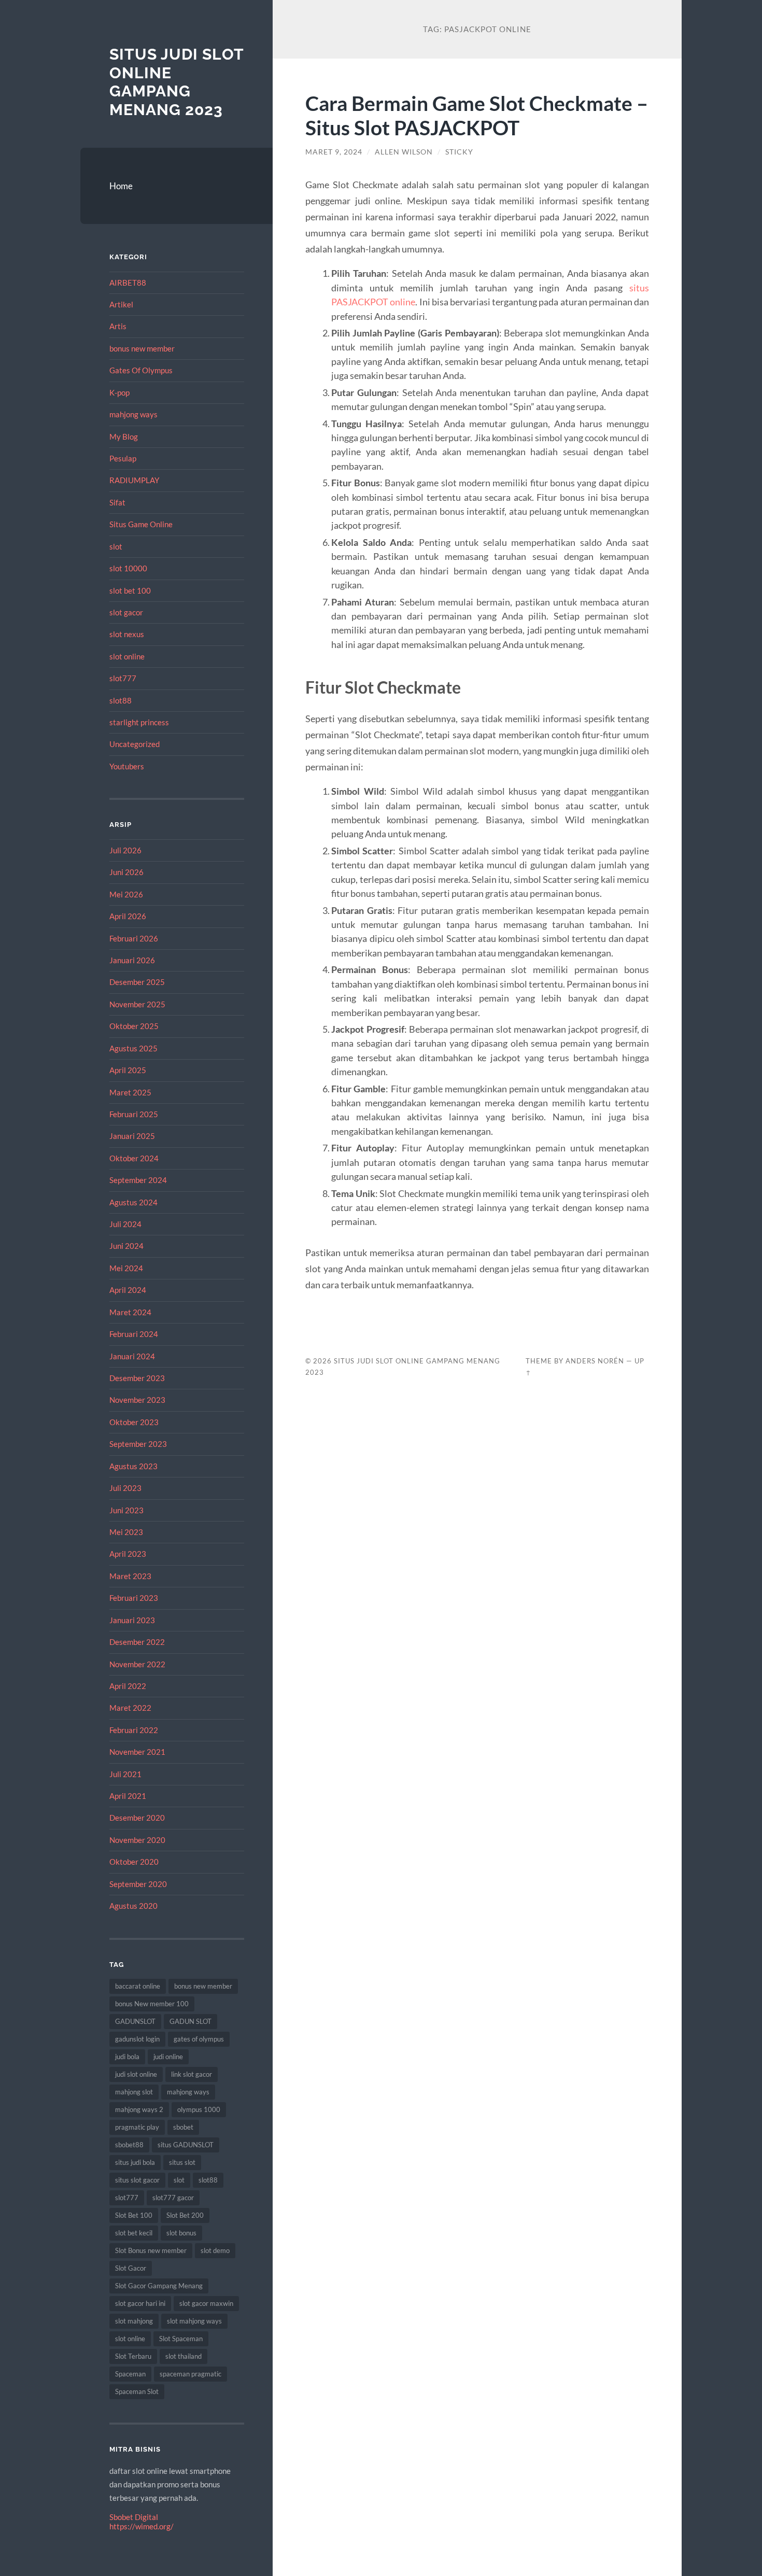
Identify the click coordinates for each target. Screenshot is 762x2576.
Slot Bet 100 (134, 2215)
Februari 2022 (134, 1730)
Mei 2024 (126, 1268)
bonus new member (142, 348)
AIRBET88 (128, 283)
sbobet (183, 2127)
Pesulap (123, 458)
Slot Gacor (131, 2268)
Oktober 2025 (134, 1026)
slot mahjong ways (194, 2321)
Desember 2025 (137, 982)
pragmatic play (137, 2127)
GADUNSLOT (135, 2021)
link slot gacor (192, 2074)
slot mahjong (134, 2321)
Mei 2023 (126, 1532)
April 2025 (128, 1070)
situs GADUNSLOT (186, 2145)
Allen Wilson (404, 152)
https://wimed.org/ (142, 2526)
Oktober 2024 (134, 1158)
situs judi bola (135, 2162)
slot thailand (184, 2356)
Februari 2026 (134, 938)
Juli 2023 (125, 1488)
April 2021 (128, 1796)
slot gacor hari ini (140, 2303)
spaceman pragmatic (190, 2374)
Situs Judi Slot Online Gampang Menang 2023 (177, 82)
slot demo (215, 2250)
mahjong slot (134, 2092)
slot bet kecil (134, 2233)
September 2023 (138, 1444)
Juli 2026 (125, 850)
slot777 (123, 678)
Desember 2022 (137, 1642)
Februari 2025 (134, 1114)
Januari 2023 (132, 1620)
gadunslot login (137, 2039)
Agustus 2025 (133, 1048)
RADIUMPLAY (134, 480)
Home (121, 186)
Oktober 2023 (134, 1422)
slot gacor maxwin (206, 2303)
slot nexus (127, 634)
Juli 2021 (125, 1774)
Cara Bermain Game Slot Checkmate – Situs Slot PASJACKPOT (477, 115)
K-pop (119, 392)
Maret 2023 (130, 1576)
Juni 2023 (126, 1510)
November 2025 (137, 1004)
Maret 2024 (130, 1312)
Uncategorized (135, 744)
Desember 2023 (137, 1378)
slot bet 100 (130, 590)
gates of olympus (199, 2039)
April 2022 (128, 1686)
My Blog (124, 437)
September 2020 (138, 1884)
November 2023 (137, 1400)
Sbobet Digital (134, 2517)
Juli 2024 (125, 1224)
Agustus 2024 (133, 1202)
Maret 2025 (130, 1092)
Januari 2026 (132, 960)
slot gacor (126, 612)
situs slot (182, 2162)
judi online (168, 2057)
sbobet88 (129, 2145)
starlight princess (139, 722)
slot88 (121, 700)
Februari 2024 (134, 1334)
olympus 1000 (199, 2109)
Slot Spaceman (181, 2339)
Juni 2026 (126, 872)
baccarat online (138, 1986)
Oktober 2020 (134, 1862)
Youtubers (127, 766)
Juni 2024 (126, 1246)
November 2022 (137, 1664)
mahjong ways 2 (139, 2109)
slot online (127, 656)
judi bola (127, 2057)
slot (116, 546)
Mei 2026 (126, 894)
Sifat (117, 502)
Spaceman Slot (137, 2391)
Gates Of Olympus (141, 370)
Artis (118, 326)
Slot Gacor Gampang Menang (159, 2286)
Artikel (121, 304)
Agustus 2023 (133, 1466)
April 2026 (128, 916)
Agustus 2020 (133, 1906)
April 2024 (128, 1290)
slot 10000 (128, 568)
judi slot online (136, 2074)
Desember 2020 (137, 1818)
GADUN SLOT (190, 2021)
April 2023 (128, 1554)
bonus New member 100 (152, 2004)
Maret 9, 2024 (334, 152)
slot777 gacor (173, 2198)
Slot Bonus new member (151, 2250)
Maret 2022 (130, 1708)
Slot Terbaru (133, 2356)
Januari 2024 (132, 1356)
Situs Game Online (141, 524)
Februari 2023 (134, 1598)
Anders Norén (595, 1361)
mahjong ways (133, 414)
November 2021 (137, 1752)
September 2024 (138, 1180)
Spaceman (130, 2374)
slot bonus (181, 2233)
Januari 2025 (132, 1136)
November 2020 (137, 1840)
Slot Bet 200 (185, 2215)
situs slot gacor (137, 2180)
